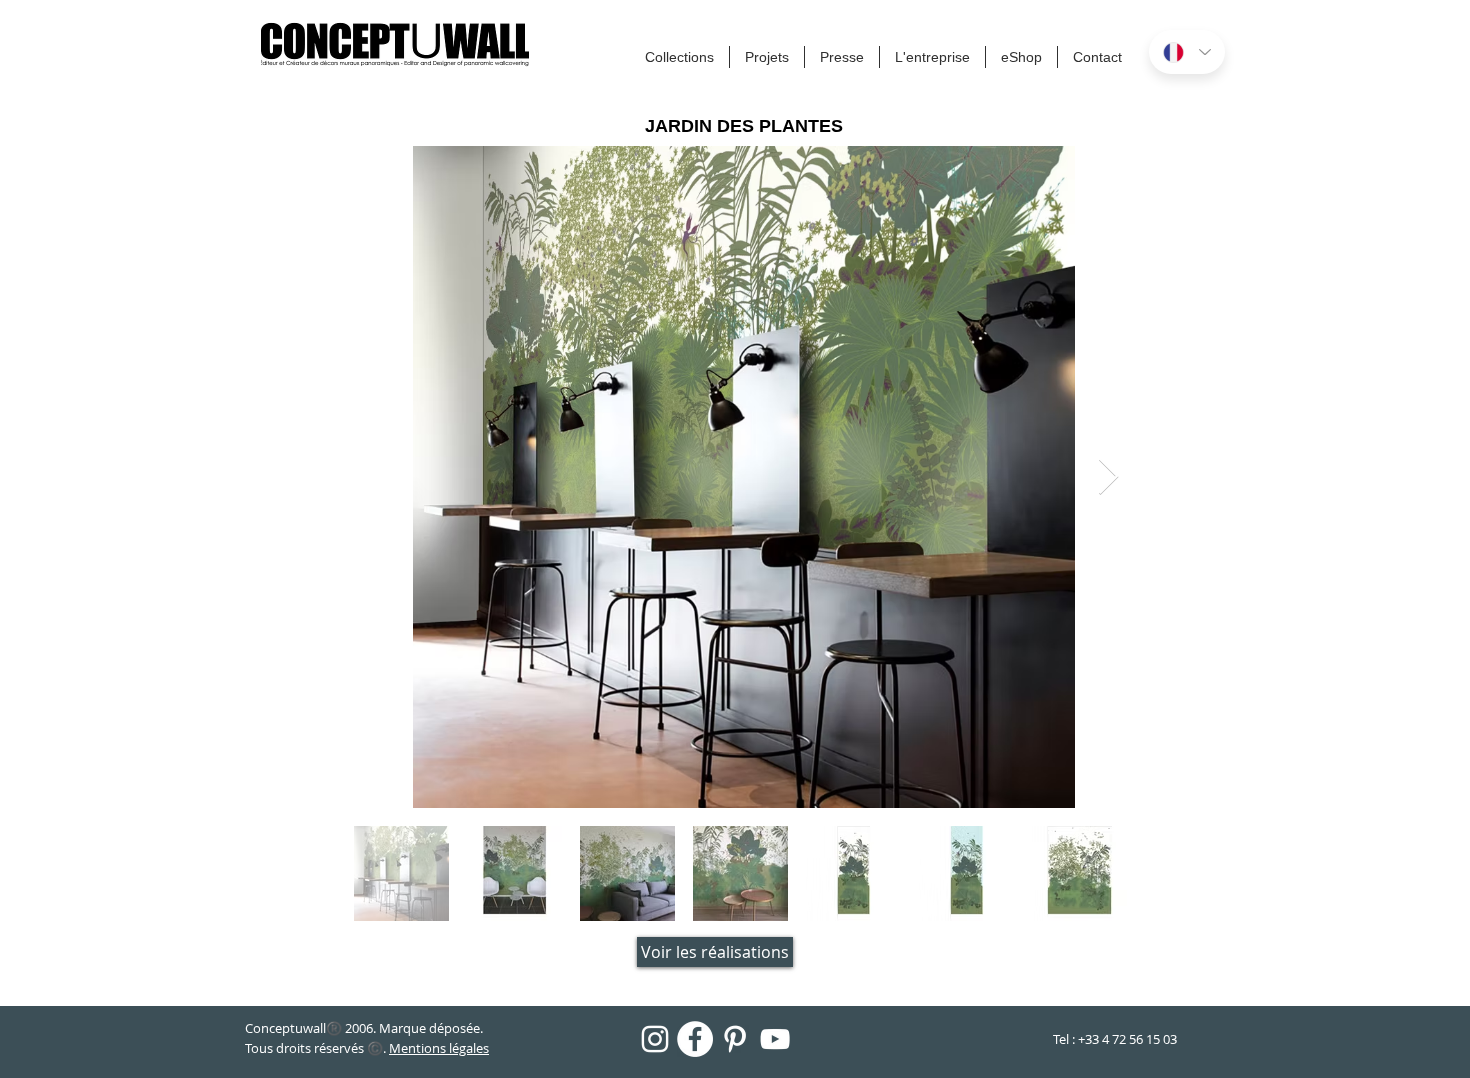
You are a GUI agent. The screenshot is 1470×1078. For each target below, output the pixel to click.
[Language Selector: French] (1187, 52)
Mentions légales (439, 1048)
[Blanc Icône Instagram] (655, 1039)
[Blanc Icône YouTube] (775, 1039)
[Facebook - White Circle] (695, 1039)
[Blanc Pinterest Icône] (735, 1039)
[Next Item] (1108, 477)
